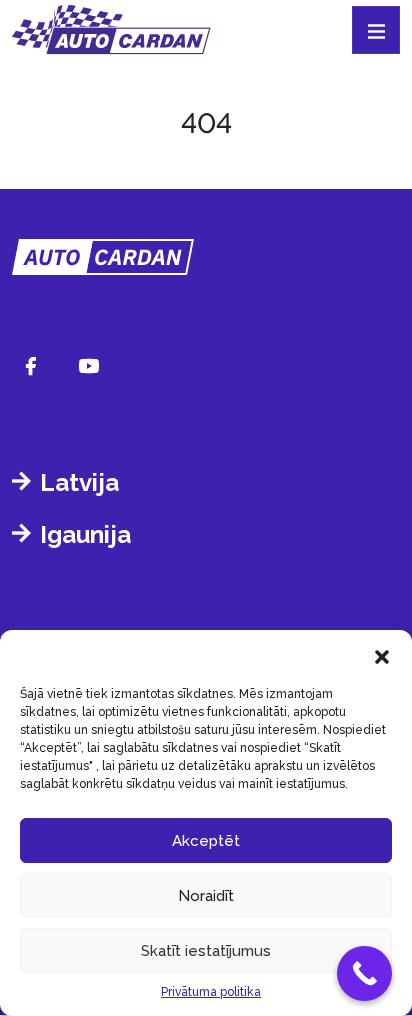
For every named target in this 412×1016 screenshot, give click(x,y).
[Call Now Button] (364, 973)
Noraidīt (206, 896)
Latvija (79, 482)
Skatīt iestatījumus (206, 951)
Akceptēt (206, 841)
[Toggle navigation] (376, 30)
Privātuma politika (211, 992)
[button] (382, 655)
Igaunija (85, 534)
